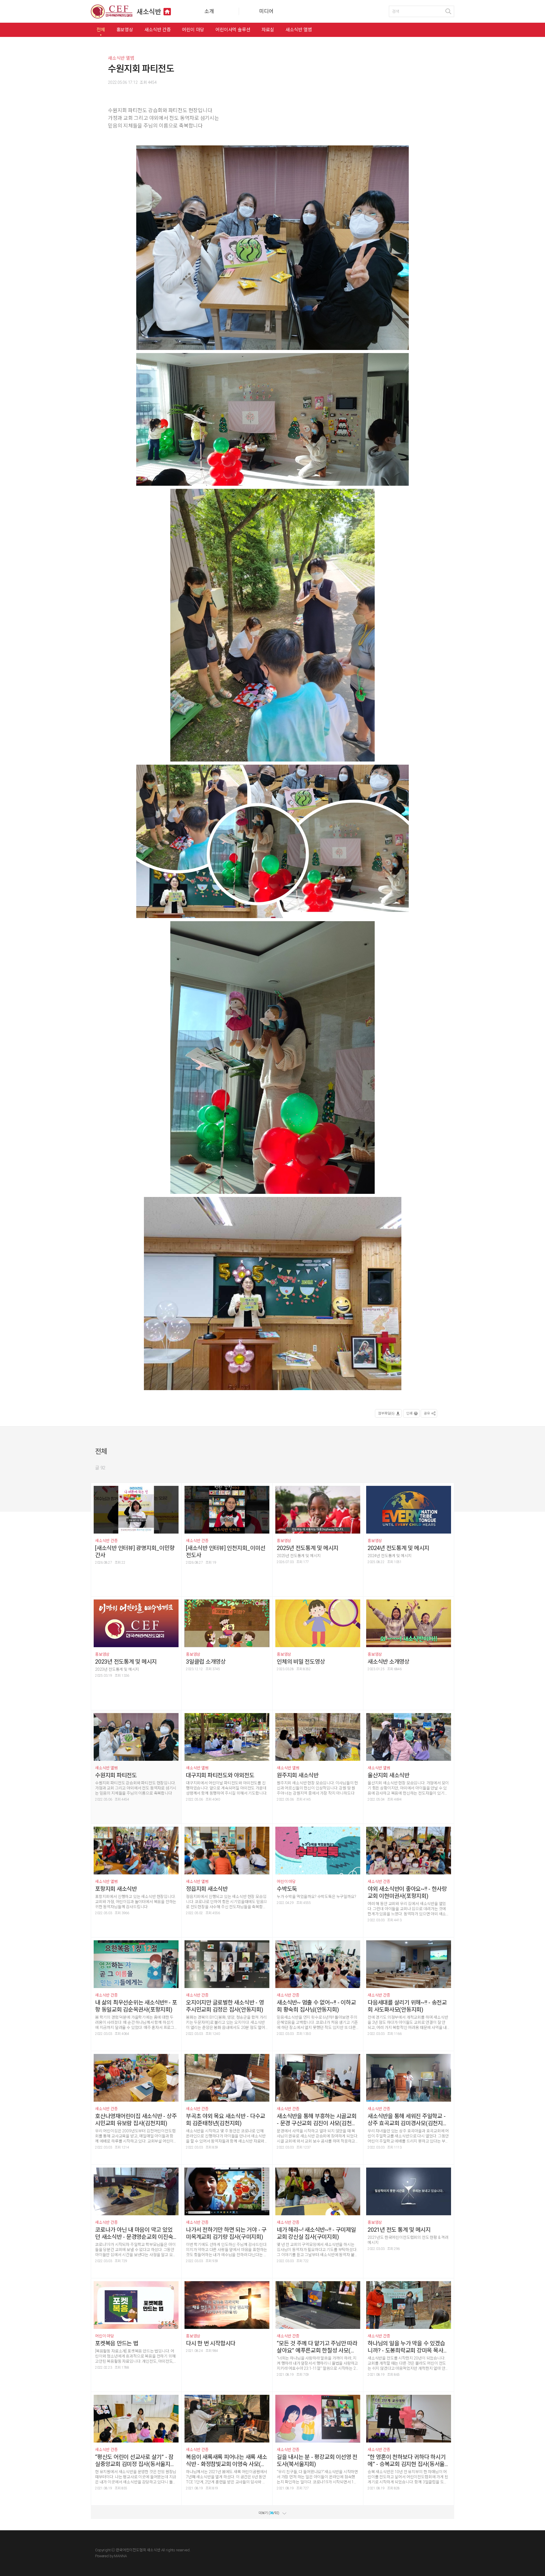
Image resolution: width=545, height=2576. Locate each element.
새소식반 (149, 12)
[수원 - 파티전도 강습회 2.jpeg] (272, 249)
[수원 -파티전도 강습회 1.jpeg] (273, 1295)
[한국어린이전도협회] (112, 12)
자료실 (268, 30)
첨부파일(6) (386, 1413)
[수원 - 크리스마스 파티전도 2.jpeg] (272, 1058)
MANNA (120, 2556)
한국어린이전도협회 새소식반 (138, 2550)
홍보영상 (125, 30)
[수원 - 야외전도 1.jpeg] (272, 626)
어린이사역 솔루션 (233, 30)
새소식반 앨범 (299, 30)
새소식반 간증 (158, 30)
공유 (427, 1413)
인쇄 (409, 1413)
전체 (101, 30)
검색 (448, 11)
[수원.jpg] (272, 842)
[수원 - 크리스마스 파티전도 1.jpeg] (272, 420)
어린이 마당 (193, 30)
